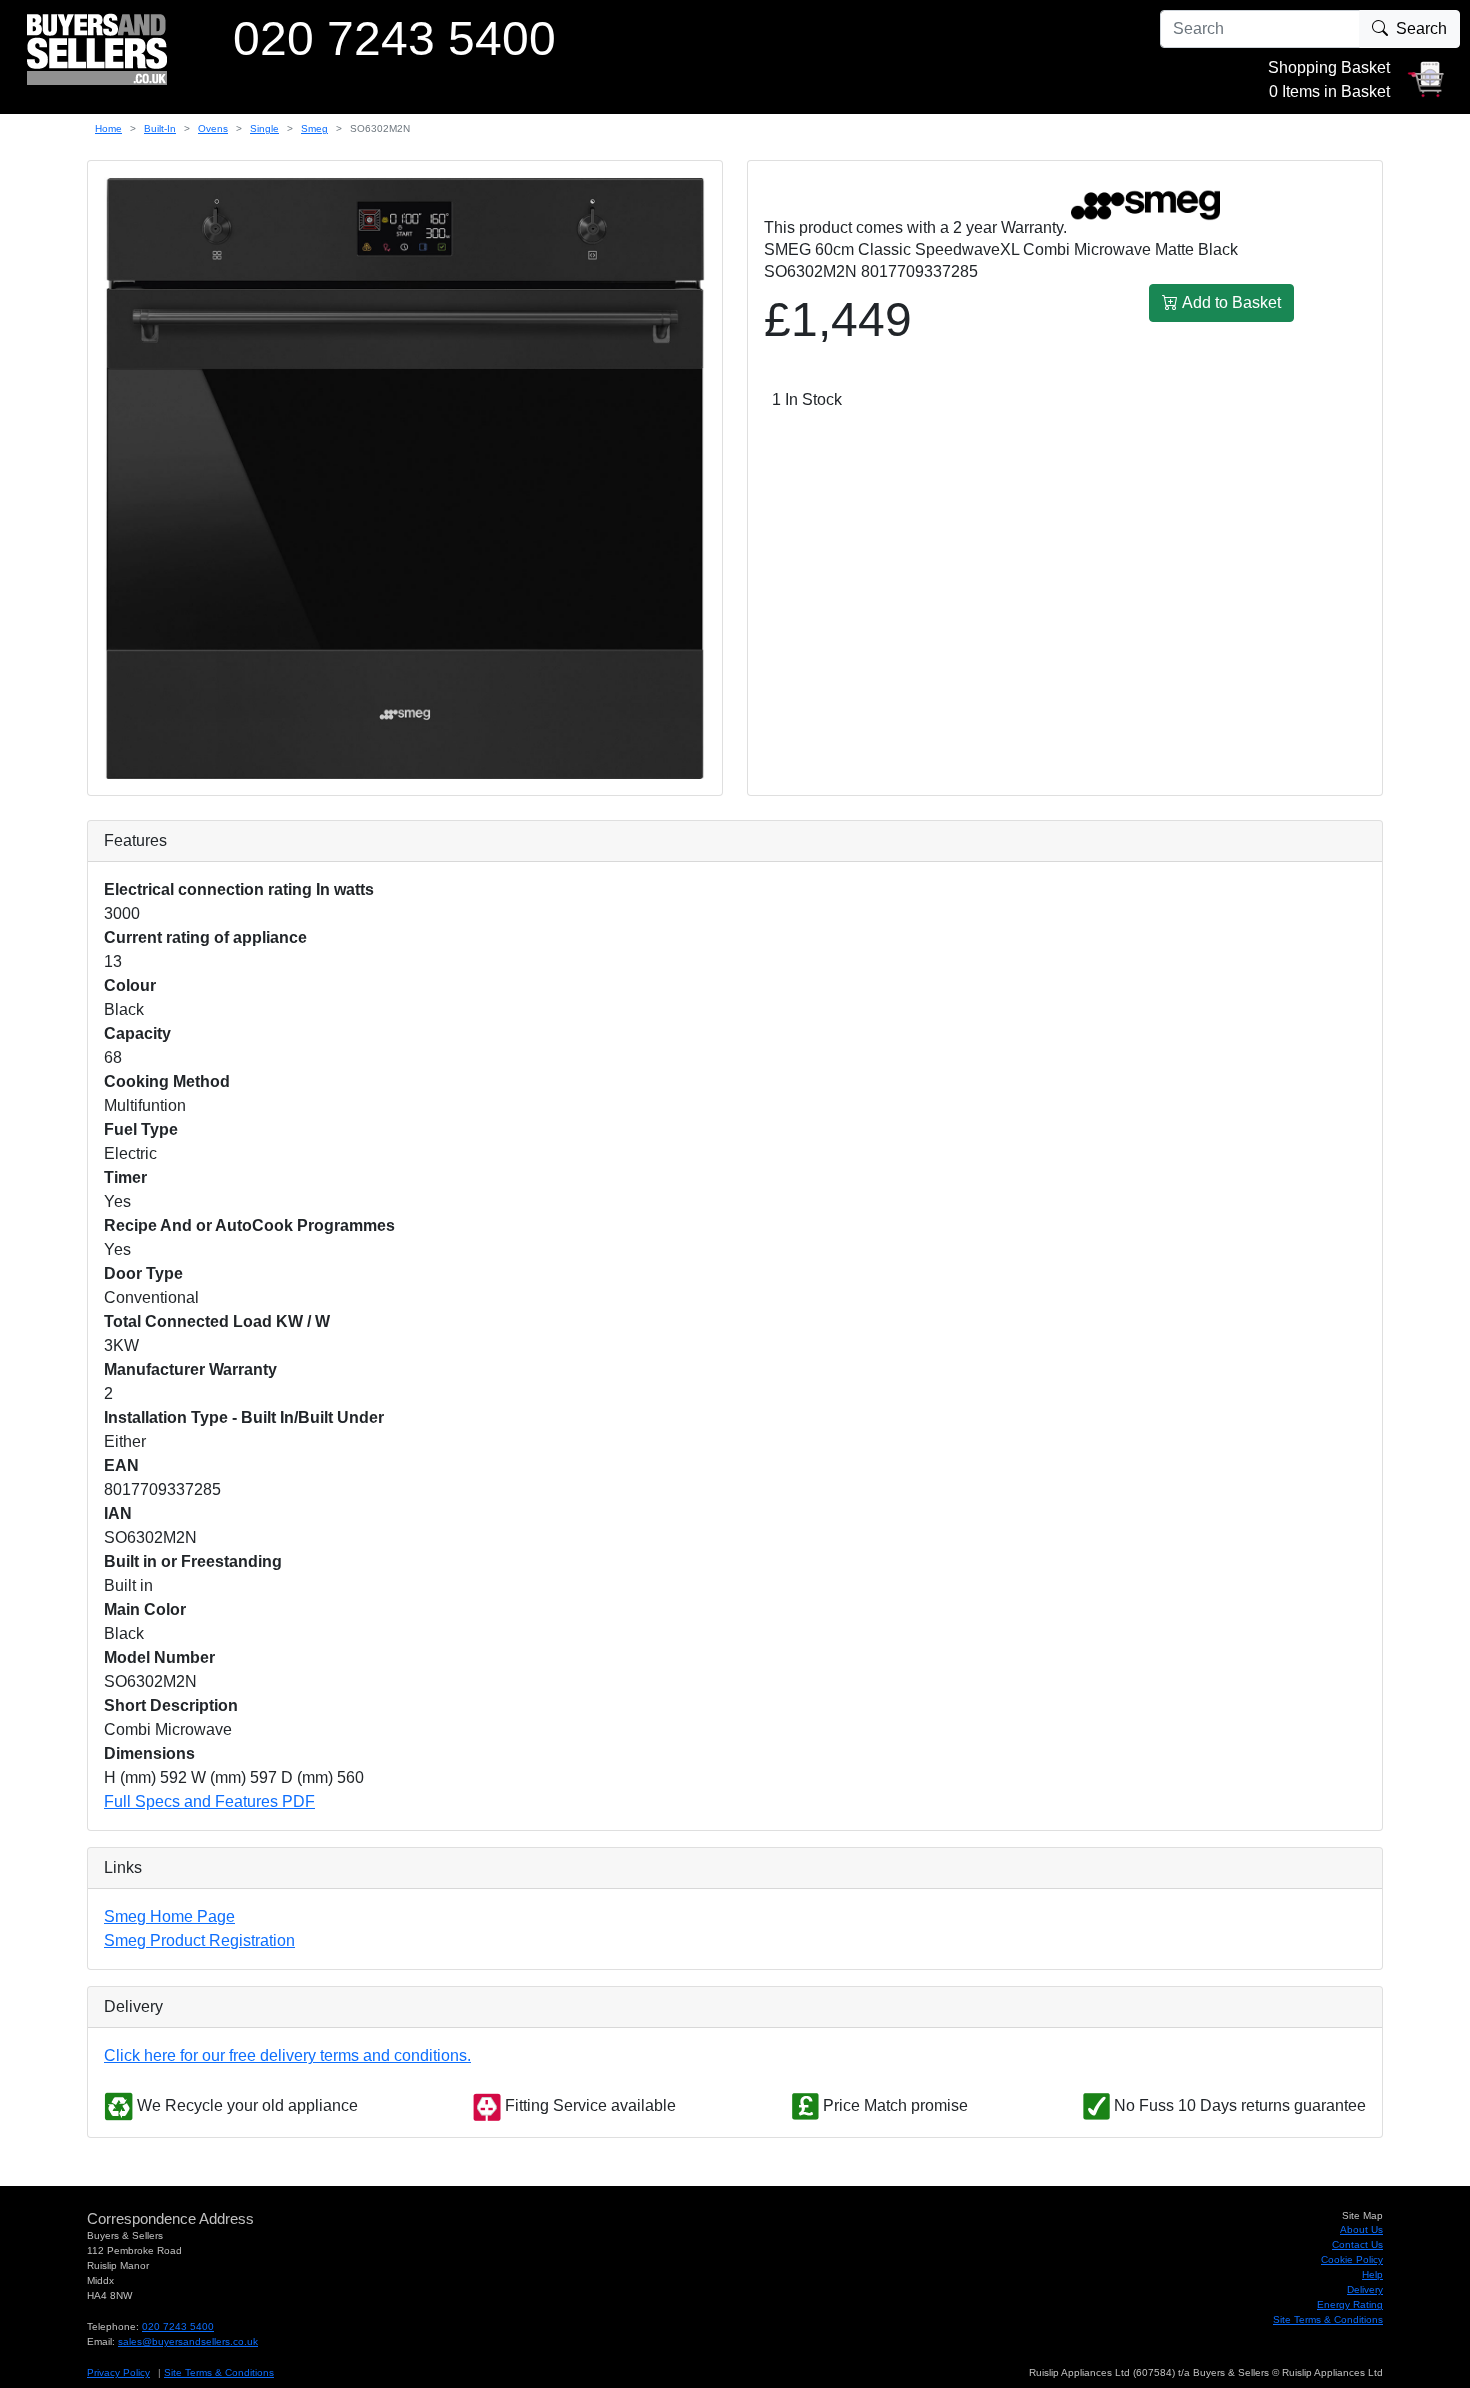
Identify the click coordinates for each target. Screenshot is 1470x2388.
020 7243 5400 (178, 2326)
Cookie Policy (1352, 2259)
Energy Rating (1350, 2304)
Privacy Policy (118, 2372)
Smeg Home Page (169, 1916)
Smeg (314, 128)
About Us (1361, 2229)
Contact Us (1357, 2244)
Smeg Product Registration (199, 1940)
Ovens (213, 128)
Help (1372, 2274)
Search (1421, 28)
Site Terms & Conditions (1328, 2319)
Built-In (160, 128)
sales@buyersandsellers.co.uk (188, 2341)
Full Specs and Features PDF (209, 1801)
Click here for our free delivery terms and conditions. (287, 2055)
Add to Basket (1229, 302)
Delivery (1365, 2289)
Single (264, 128)
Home (108, 128)
